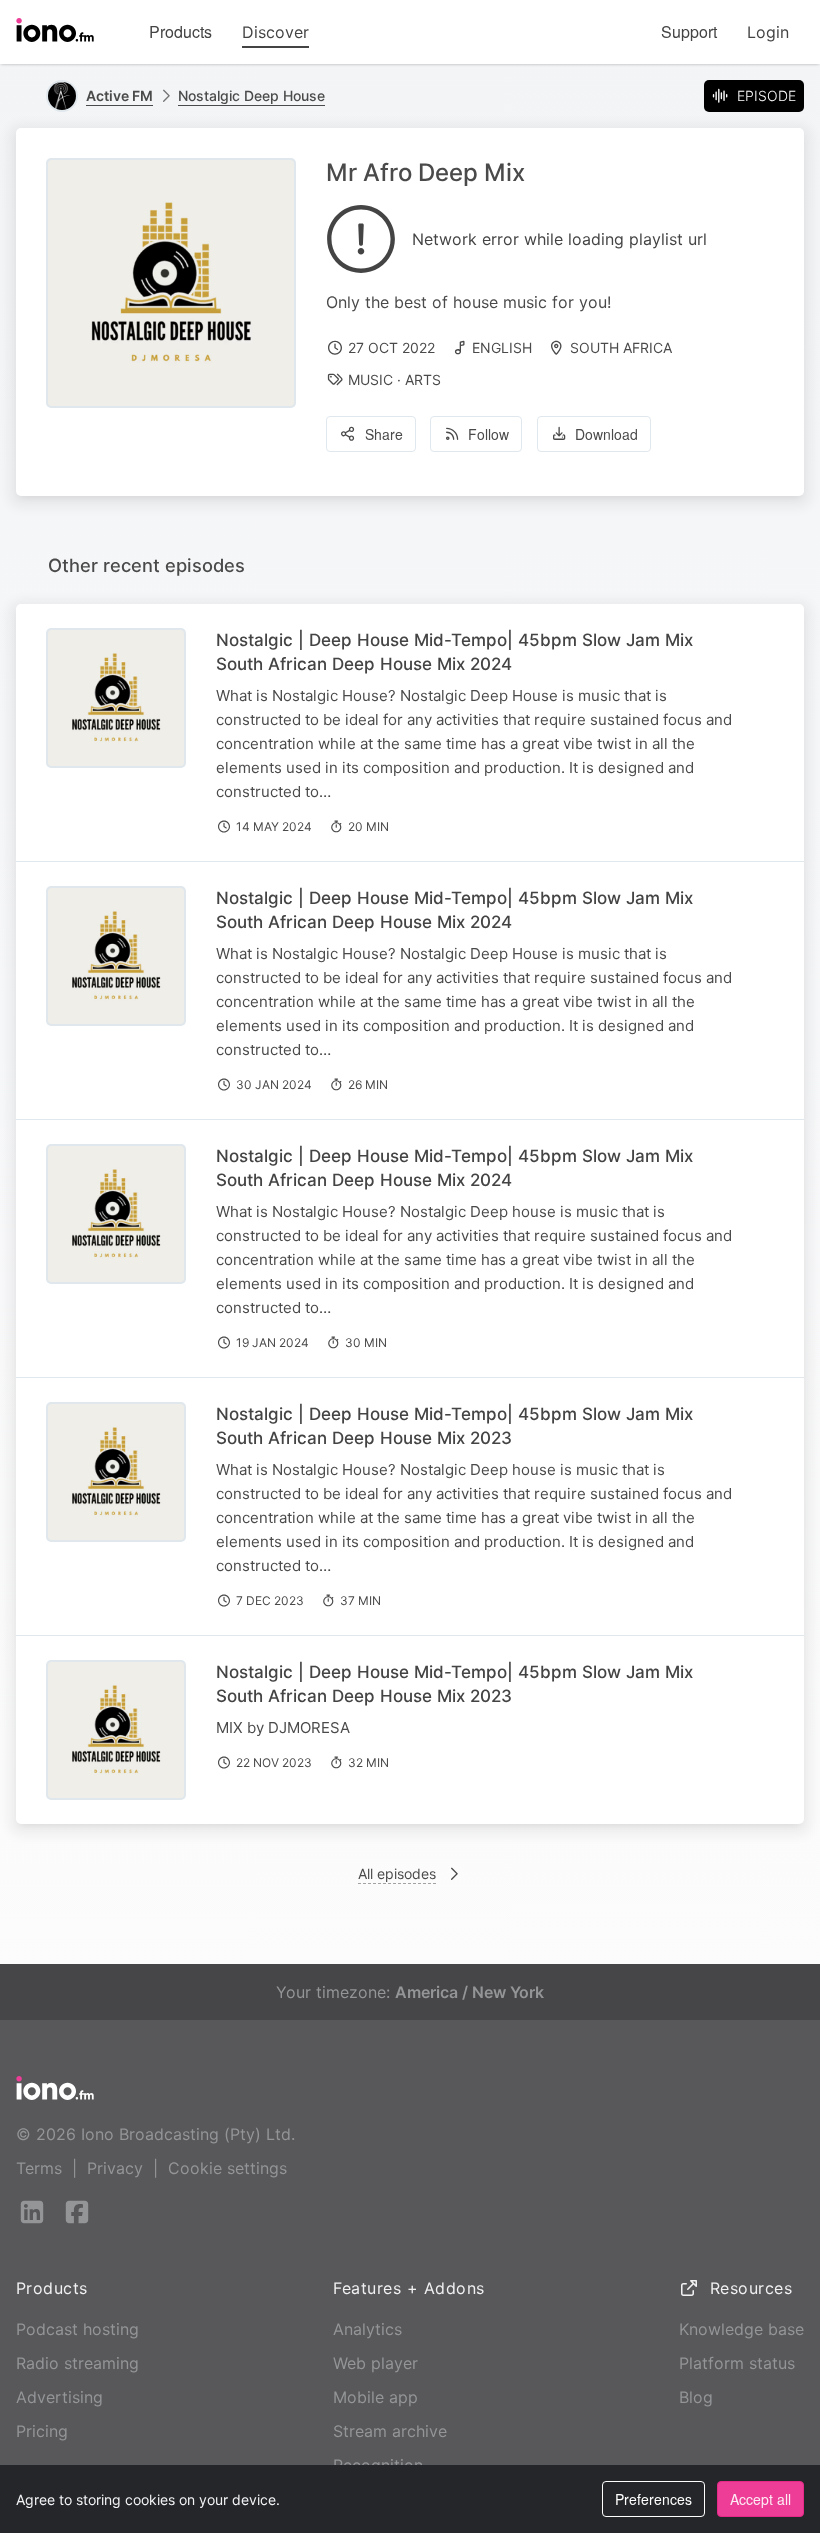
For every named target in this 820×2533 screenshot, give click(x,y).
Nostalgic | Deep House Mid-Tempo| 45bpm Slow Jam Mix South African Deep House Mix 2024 (454, 652)
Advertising (59, 2397)
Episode (766, 95)
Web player (375, 2363)
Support (689, 31)
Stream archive (390, 2431)
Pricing (42, 2431)
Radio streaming (77, 2363)
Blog (696, 2397)
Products (180, 31)
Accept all (760, 2499)
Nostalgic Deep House (251, 95)
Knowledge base (741, 2329)
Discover (275, 32)
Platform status (737, 2363)
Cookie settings (227, 2168)
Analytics (367, 2329)
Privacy (115, 2168)
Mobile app (375, 2397)
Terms (39, 2168)
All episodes (397, 1873)
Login (768, 32)
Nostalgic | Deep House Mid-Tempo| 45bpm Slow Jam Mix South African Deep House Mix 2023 (454, 1426)
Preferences (653, 2499)
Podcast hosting (77, 2329)
